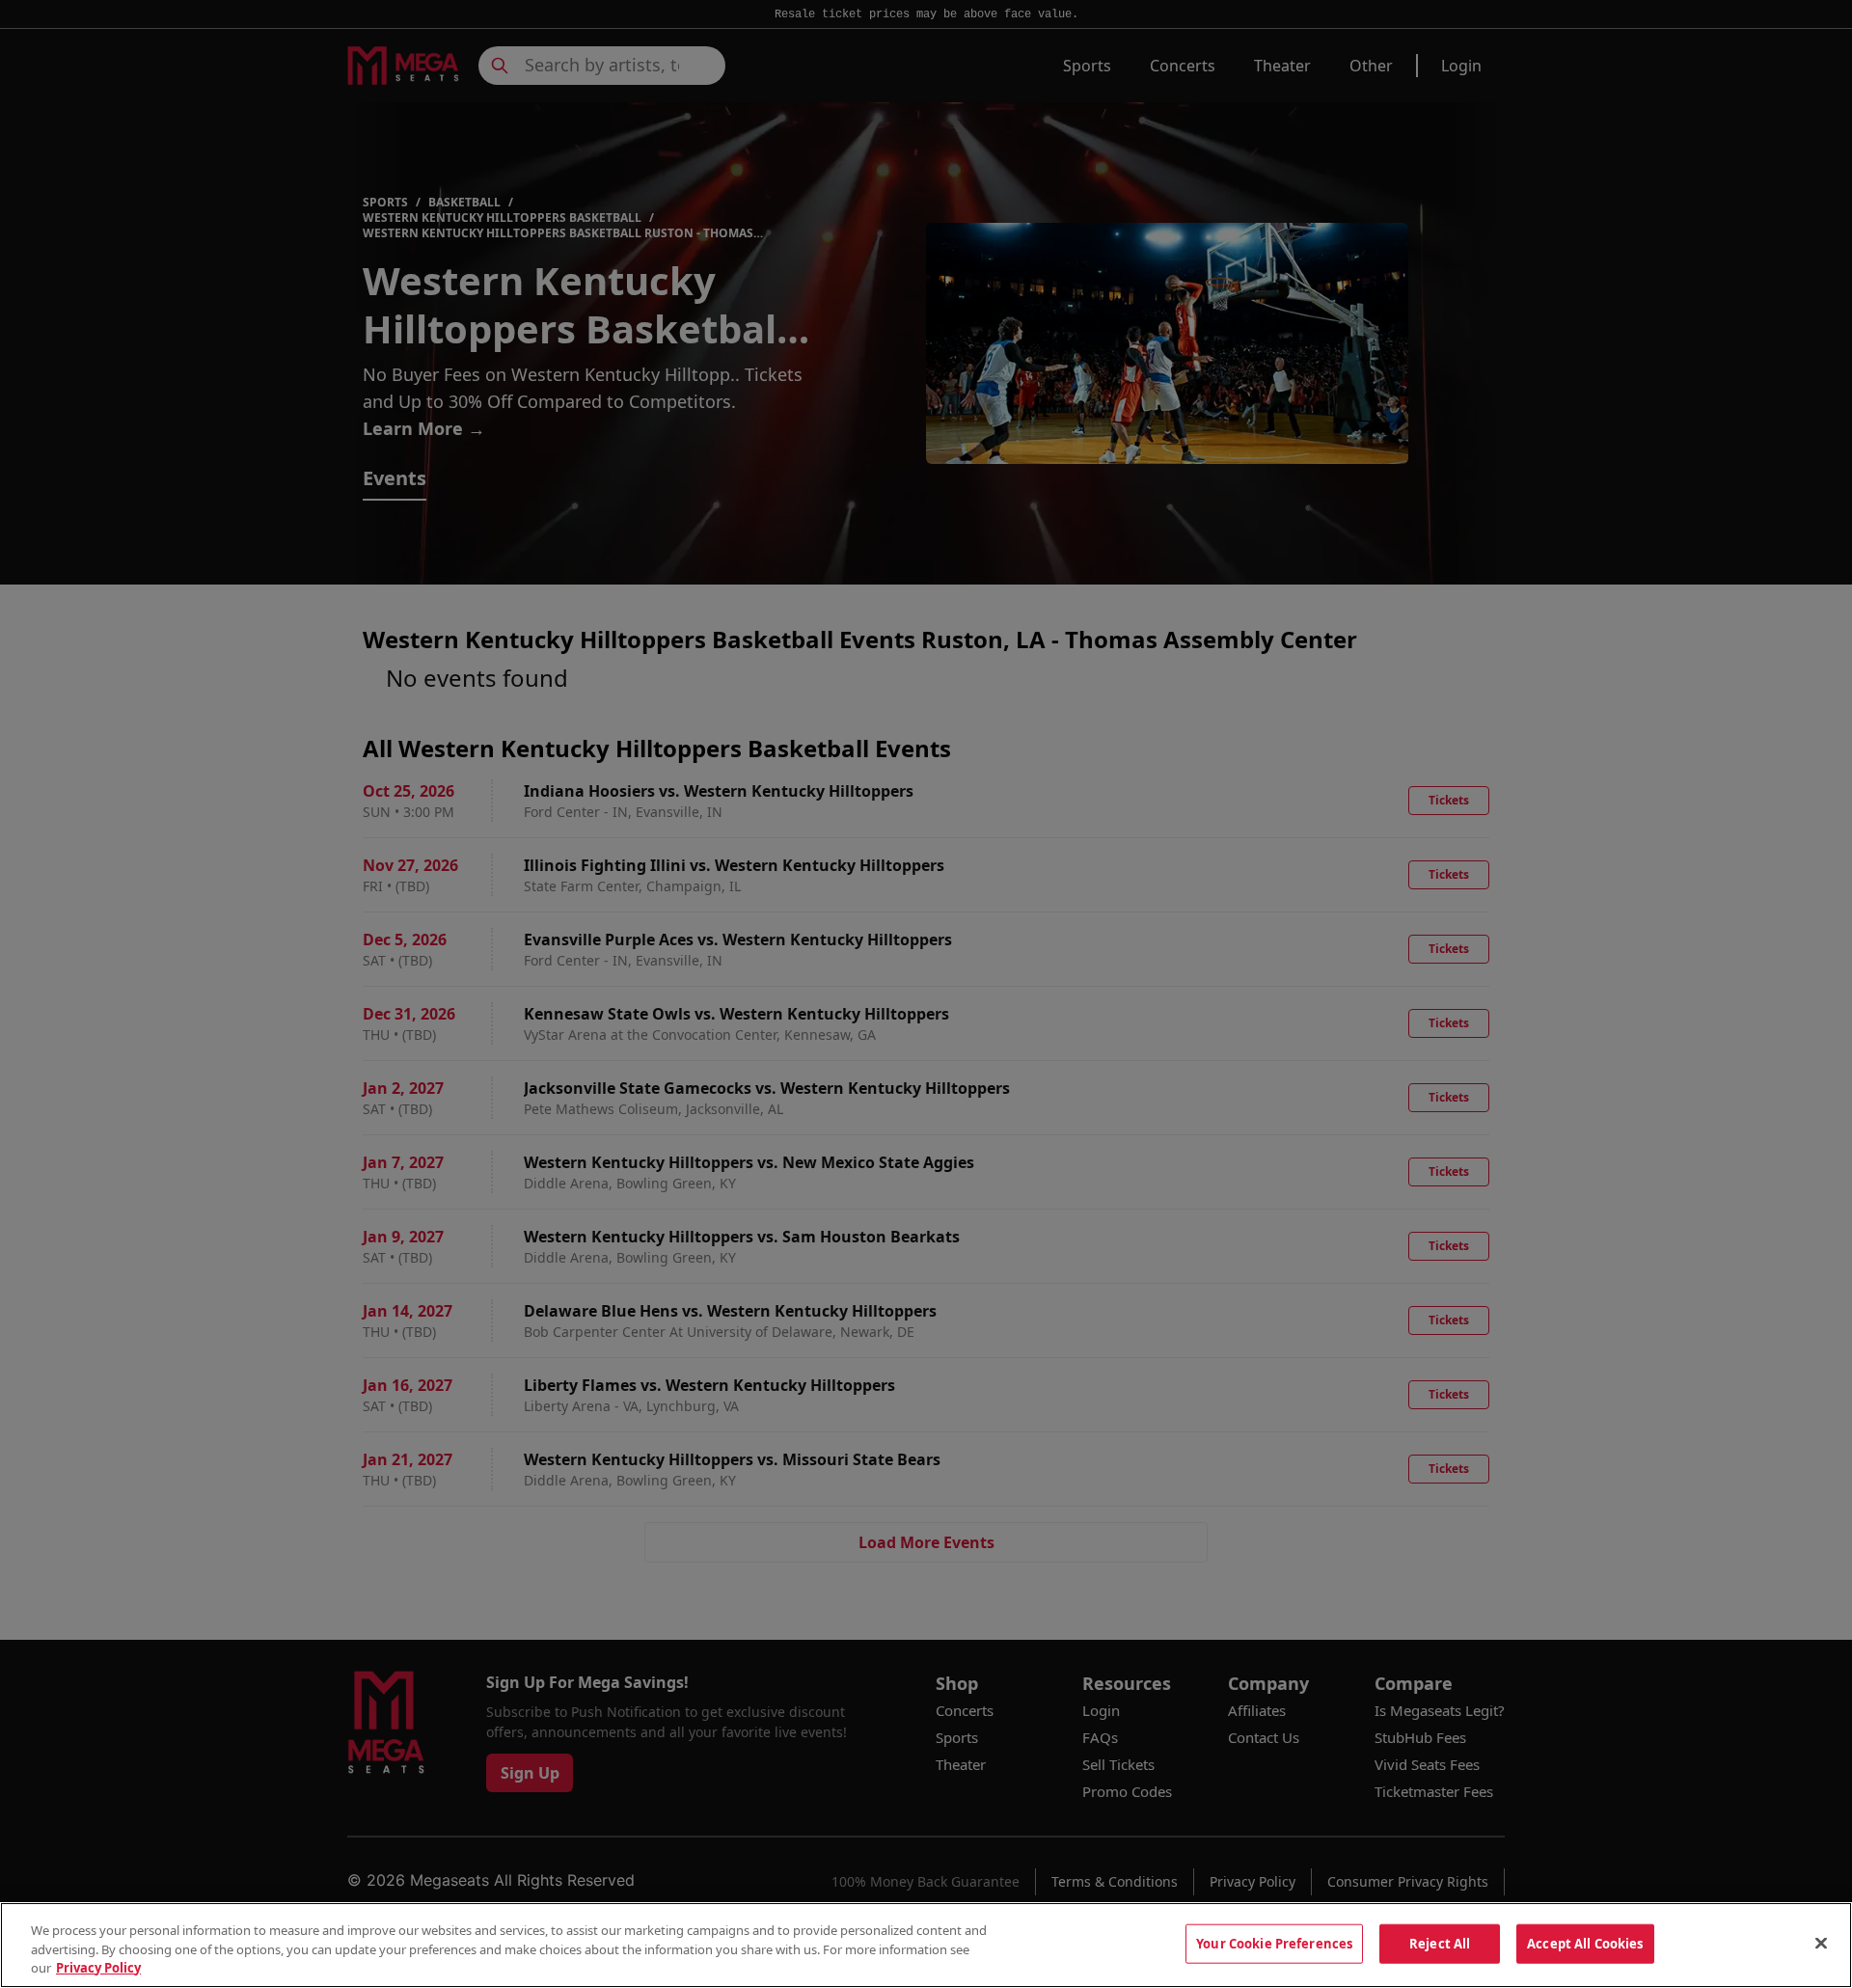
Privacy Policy (98, 1968)
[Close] (1821, 1943)
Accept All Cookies (1585, 1943)
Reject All (1440, 1943)
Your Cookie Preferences (1274, 1943)
